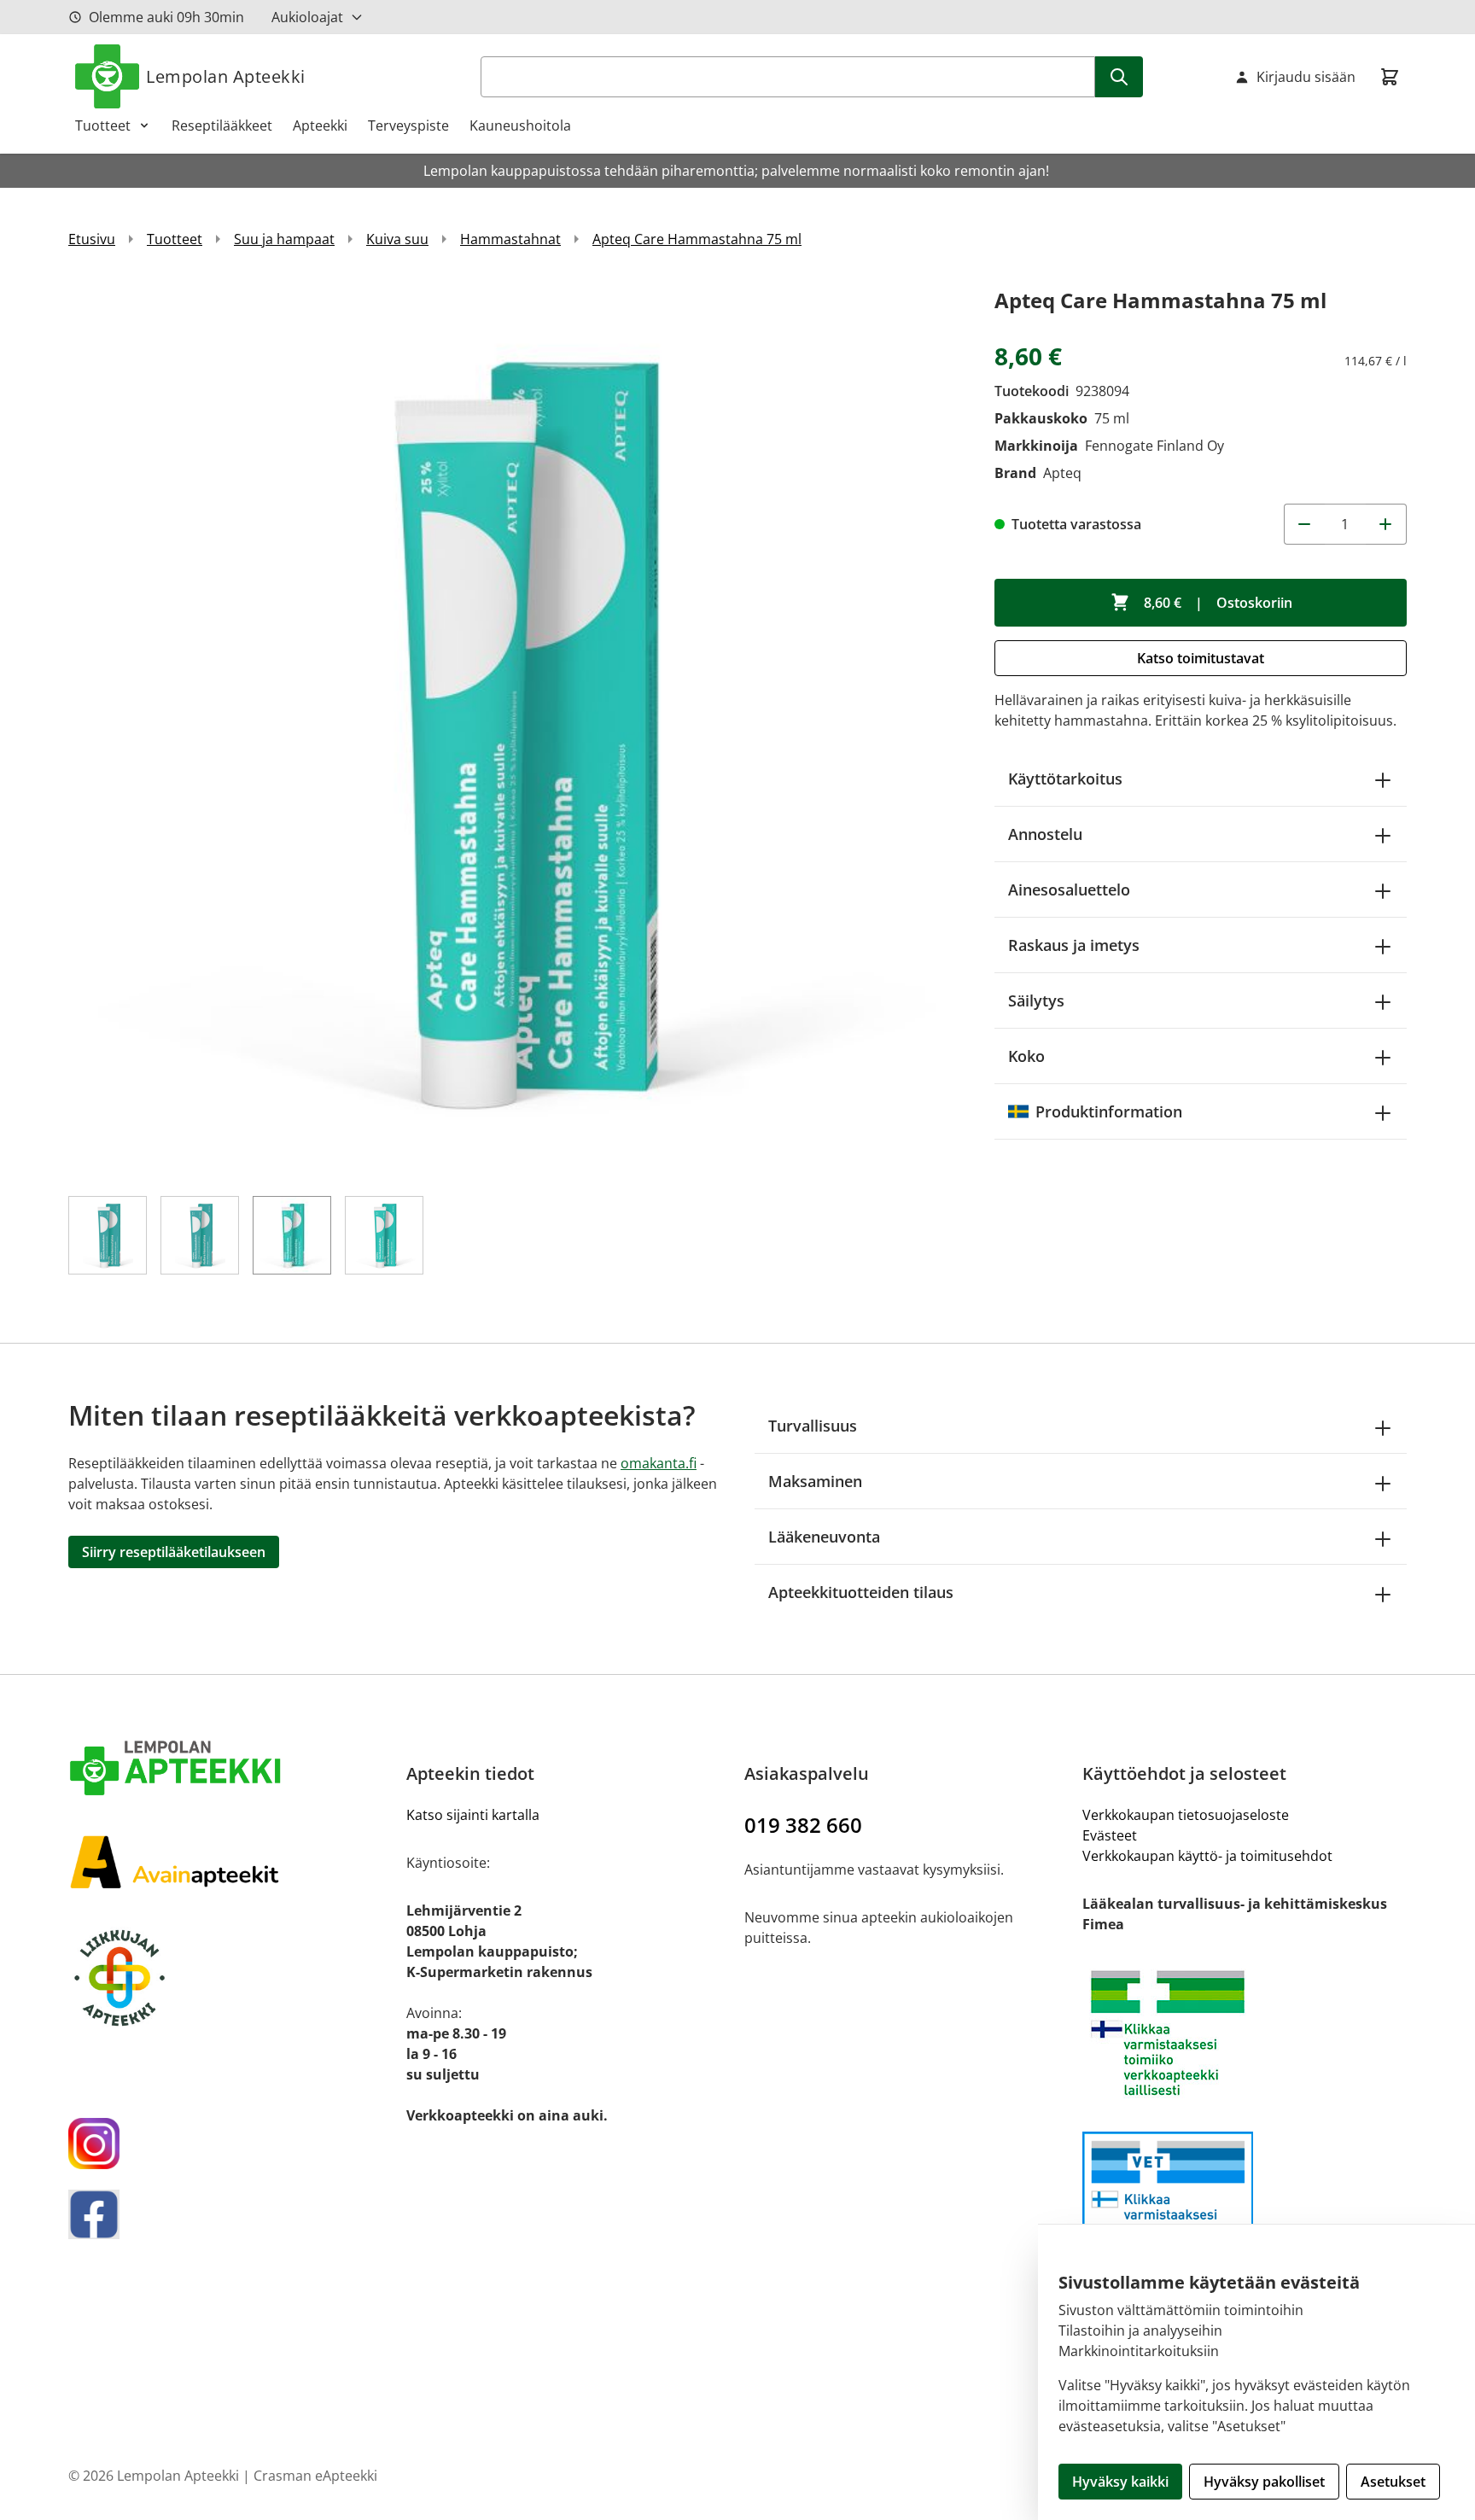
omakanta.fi (659, 1463)
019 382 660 (803, 1825)
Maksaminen (815, 1481)
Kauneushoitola (520, 125)
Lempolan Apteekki (226, 76)
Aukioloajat (307, 17)
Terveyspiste (408, 125)
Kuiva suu (397, 239)
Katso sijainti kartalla (473, 1815)
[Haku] (1119, 77)
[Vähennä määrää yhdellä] (1304, 524)
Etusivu (92, 239)
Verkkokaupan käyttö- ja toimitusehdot (1207, 1856)
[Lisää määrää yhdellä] (1386, 524)
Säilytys (1036, 1000)
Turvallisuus (813, 1426)
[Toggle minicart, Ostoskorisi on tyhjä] (1390, 77)
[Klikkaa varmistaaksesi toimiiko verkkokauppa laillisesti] (1245, 2033)
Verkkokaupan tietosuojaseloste (1186, 1815)
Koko (1026, 1056)
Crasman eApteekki (315, 2476)
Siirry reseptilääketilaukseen (174, 1552)
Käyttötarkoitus (1065, 779)
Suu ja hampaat (284, 239)
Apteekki (320, 125)
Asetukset (1393, 2482)
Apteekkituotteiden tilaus (861, 1592)
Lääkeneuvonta (824, 1537)
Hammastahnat (510, 239)
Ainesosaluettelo (1069, 890)
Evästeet (1110, 1835)
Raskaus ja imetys (1074, 945)
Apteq (1062, 473)
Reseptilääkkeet (222, 125)
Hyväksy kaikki (1120, 2482)
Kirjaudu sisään (1306, 77)
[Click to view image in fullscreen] (514, 729)
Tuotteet (103, 125)
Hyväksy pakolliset (1264, 2482)
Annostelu (1045, 834)
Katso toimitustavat (1201, 658)
